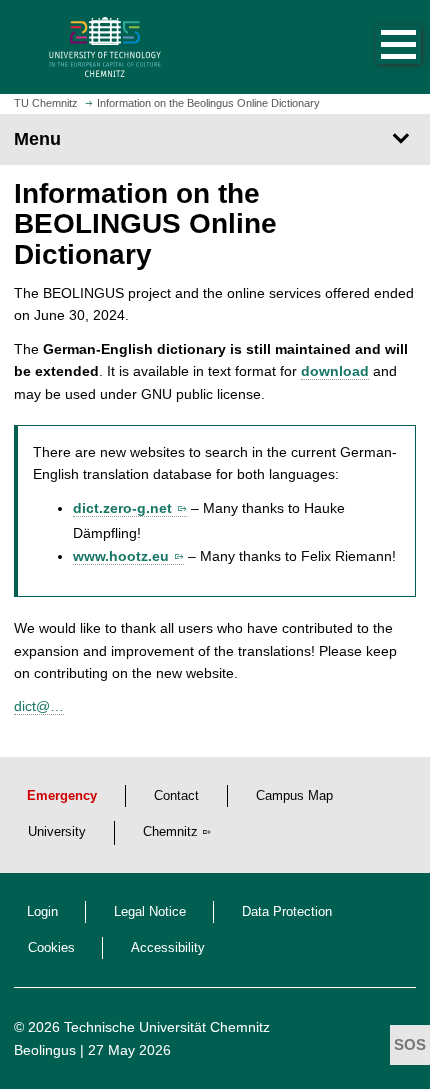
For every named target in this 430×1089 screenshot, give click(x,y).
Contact (176, 796)
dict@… (39, 706)
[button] (378, 47)
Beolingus (45, 1050)
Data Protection (287, 912)
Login (42, 912)
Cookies (51, 948)
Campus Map (294, 796)
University (57, 832)
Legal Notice (150, 912)
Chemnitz (170, 832)
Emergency (62, 796)
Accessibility (168, 948)
